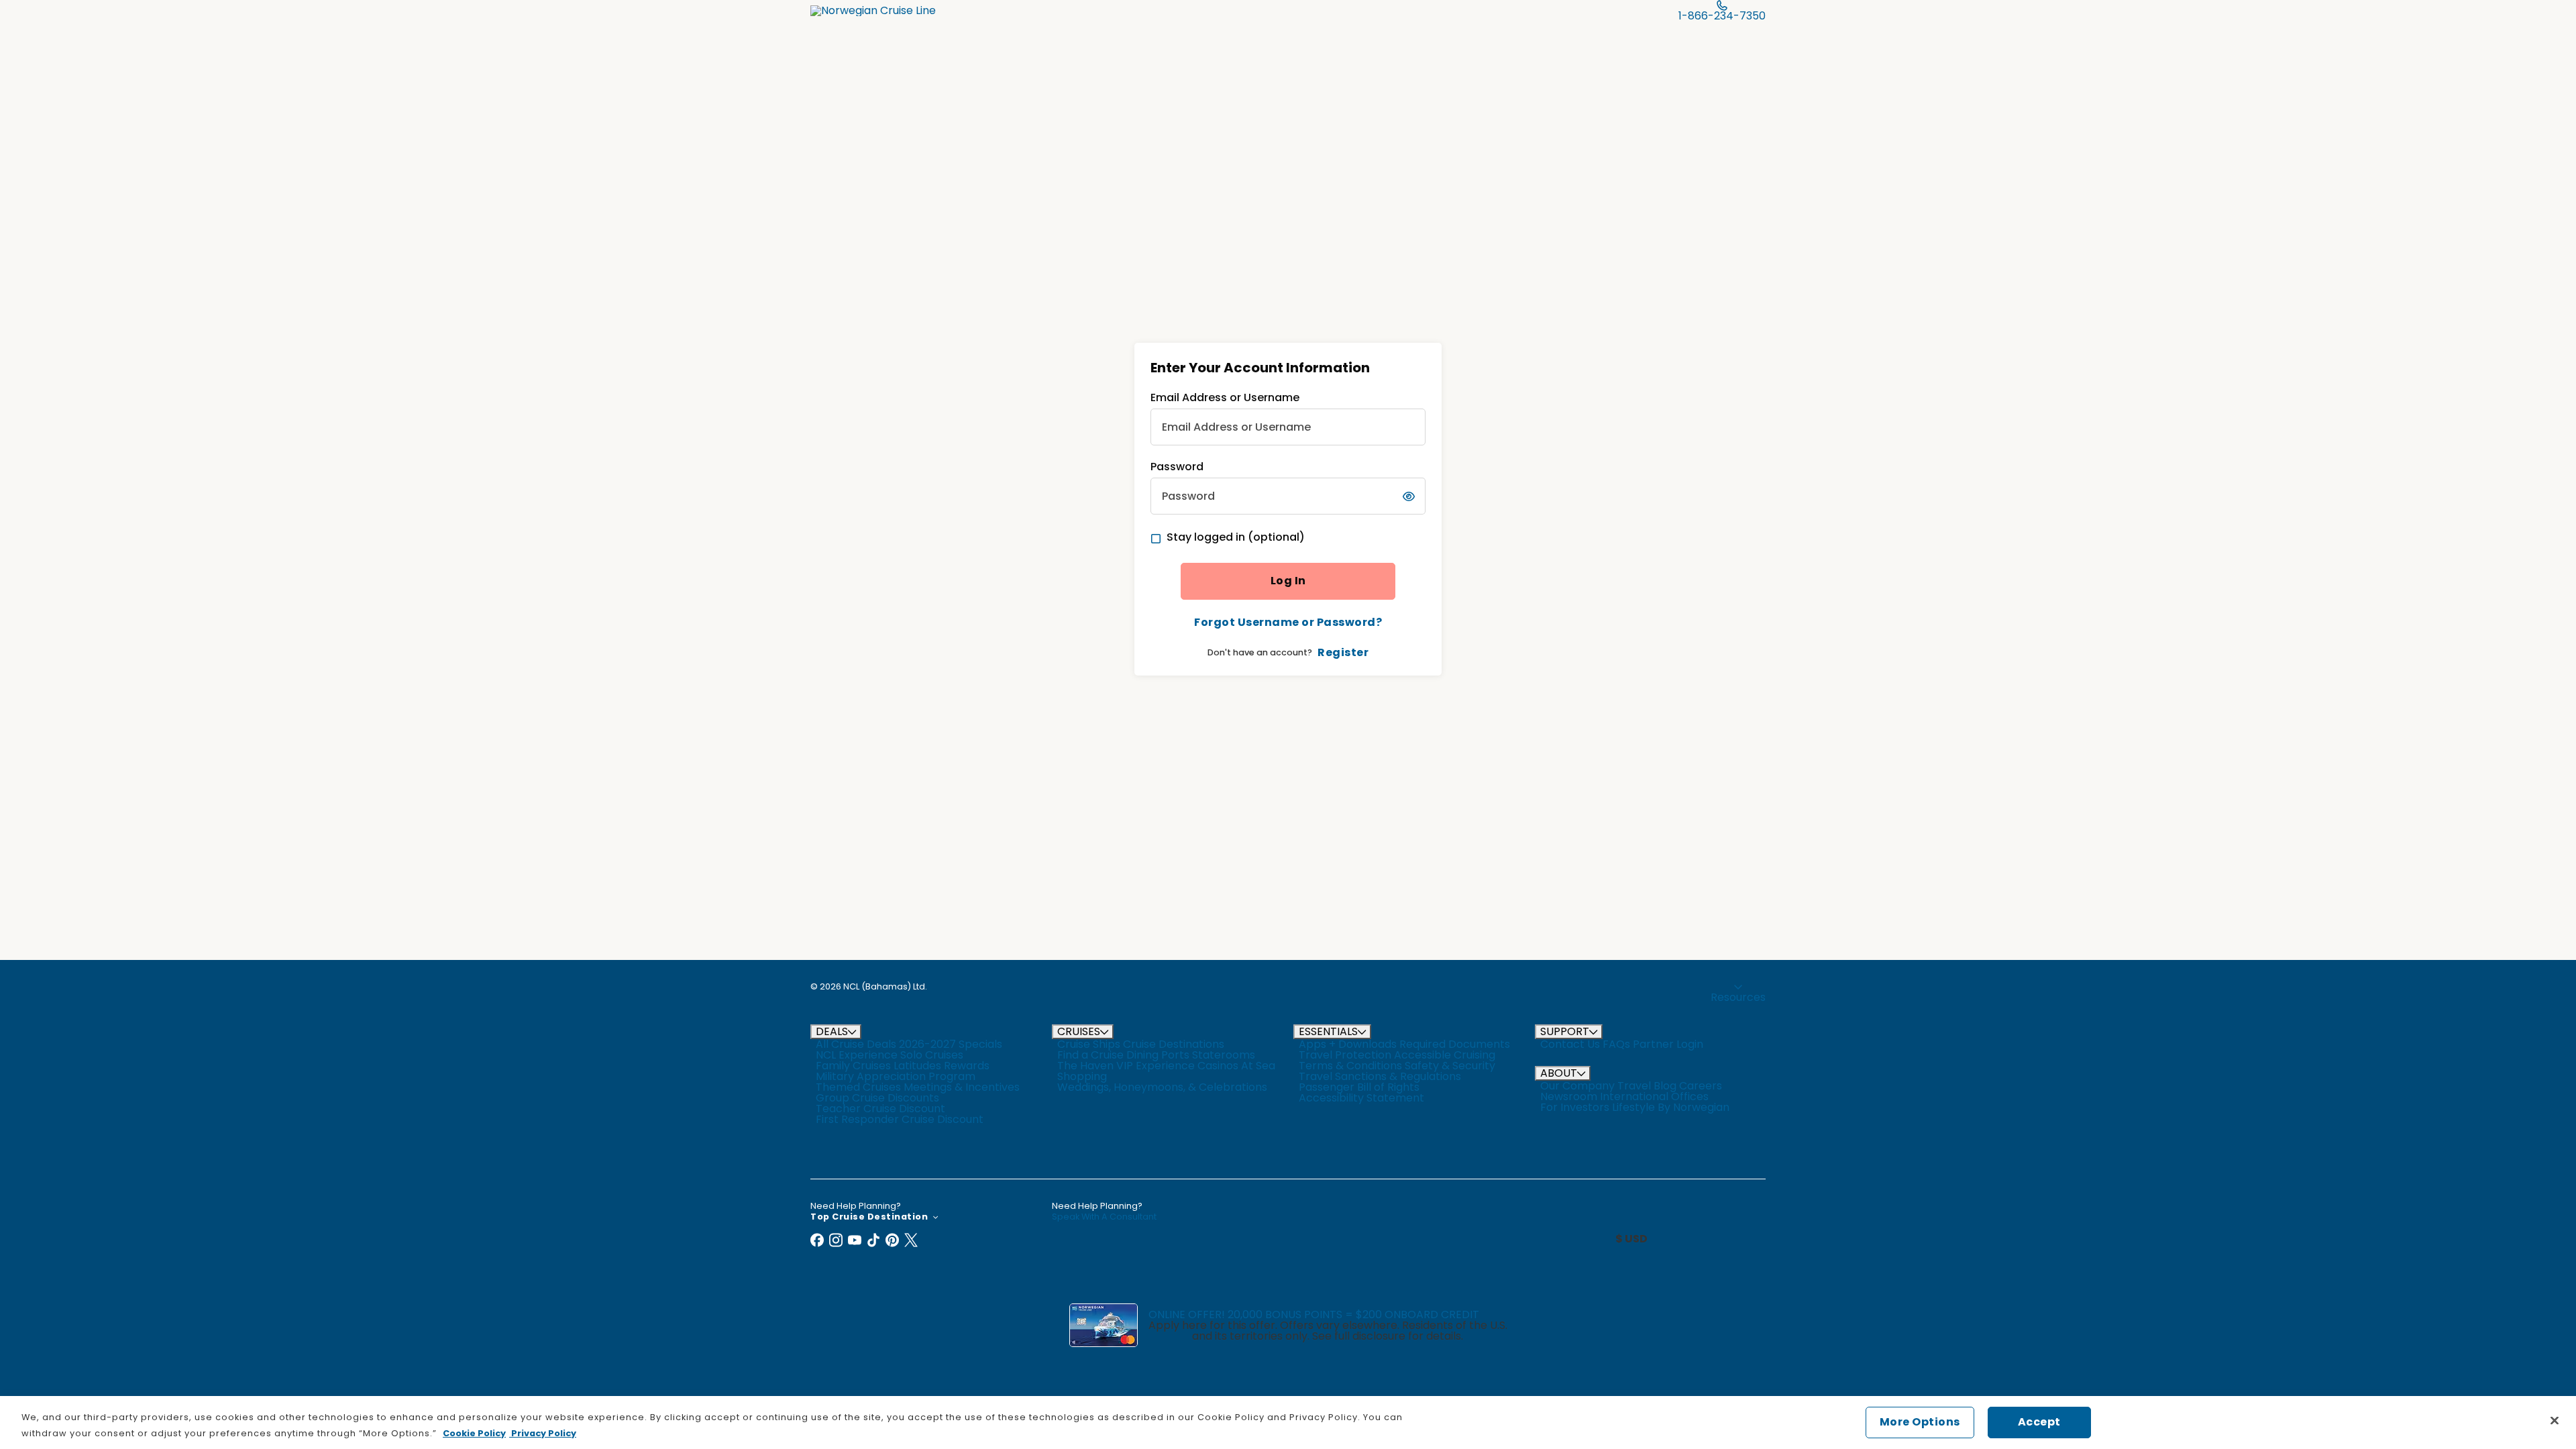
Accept (2039, 1422)
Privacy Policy (543, 1433)
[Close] (2555, 1420)
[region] (1288, 1423)
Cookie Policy (474, 1433)
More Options (1920, 1422)
